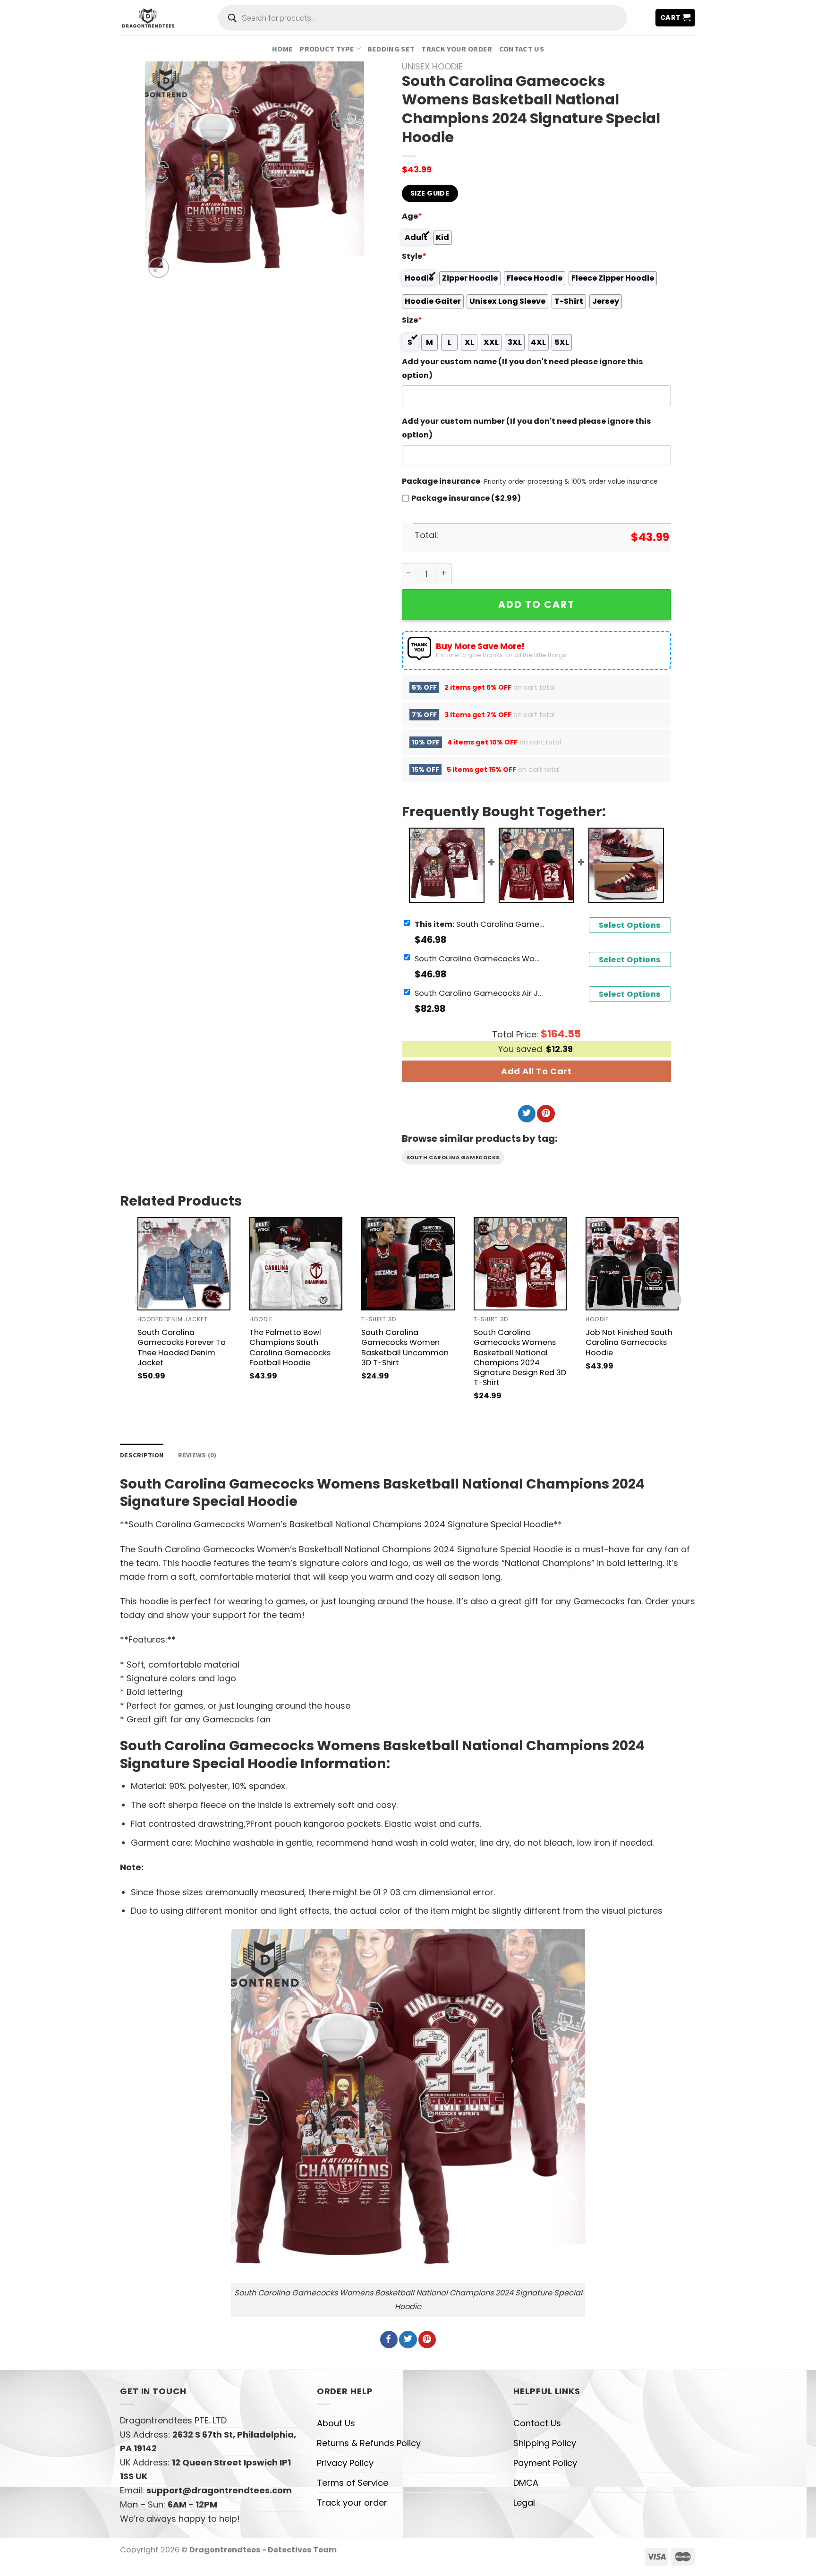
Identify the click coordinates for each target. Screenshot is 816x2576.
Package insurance (441, 481)
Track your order (457, 49)
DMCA (526, 2483)
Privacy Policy (345, 2463)
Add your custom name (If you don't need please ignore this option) (523, 368)
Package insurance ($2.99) (466, 498)
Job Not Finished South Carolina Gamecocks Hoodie (629, 1342)
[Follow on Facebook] (389, 2340)
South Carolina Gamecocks (453, 1157)
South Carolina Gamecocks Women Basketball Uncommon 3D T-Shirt (405, 1347)
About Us (336, 2423)
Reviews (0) (197, 1455)
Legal (524, 2503)
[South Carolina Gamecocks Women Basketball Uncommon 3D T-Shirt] (408, 1263)
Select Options (630, 925)
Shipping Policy (545, 2443)
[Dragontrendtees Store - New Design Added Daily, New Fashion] (148, 17)
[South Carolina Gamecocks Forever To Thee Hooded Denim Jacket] (184, 1263)
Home (282, 49)
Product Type (327, 49)
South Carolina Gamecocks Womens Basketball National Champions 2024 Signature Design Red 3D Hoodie (481, 958)
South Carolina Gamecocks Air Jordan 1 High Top (481, 993)
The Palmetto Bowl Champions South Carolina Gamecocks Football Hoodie (290, 1347)
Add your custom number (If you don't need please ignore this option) (527, 428)
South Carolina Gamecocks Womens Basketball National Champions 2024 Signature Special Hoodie (481, 924)
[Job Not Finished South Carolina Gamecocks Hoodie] (632, 1263)
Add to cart (536, 604)
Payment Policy (545, 2463)
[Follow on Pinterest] (546, 1114)
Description (142, 1455)
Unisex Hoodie (432, 66)
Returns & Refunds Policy (369, 2443)
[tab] (142, 1455)
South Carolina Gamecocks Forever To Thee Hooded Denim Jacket (182, 1347)
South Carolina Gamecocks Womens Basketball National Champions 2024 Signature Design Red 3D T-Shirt (520, 1357)
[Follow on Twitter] (527, 1114)
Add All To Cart (536, 1071)
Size (412, 320)
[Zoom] (159, 268)
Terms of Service (353, 2483)
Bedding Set (391, 49)
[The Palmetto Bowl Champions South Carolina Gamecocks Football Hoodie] (296, 1263)
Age (412, 216)
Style (414, 256)
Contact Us (522, 49)
